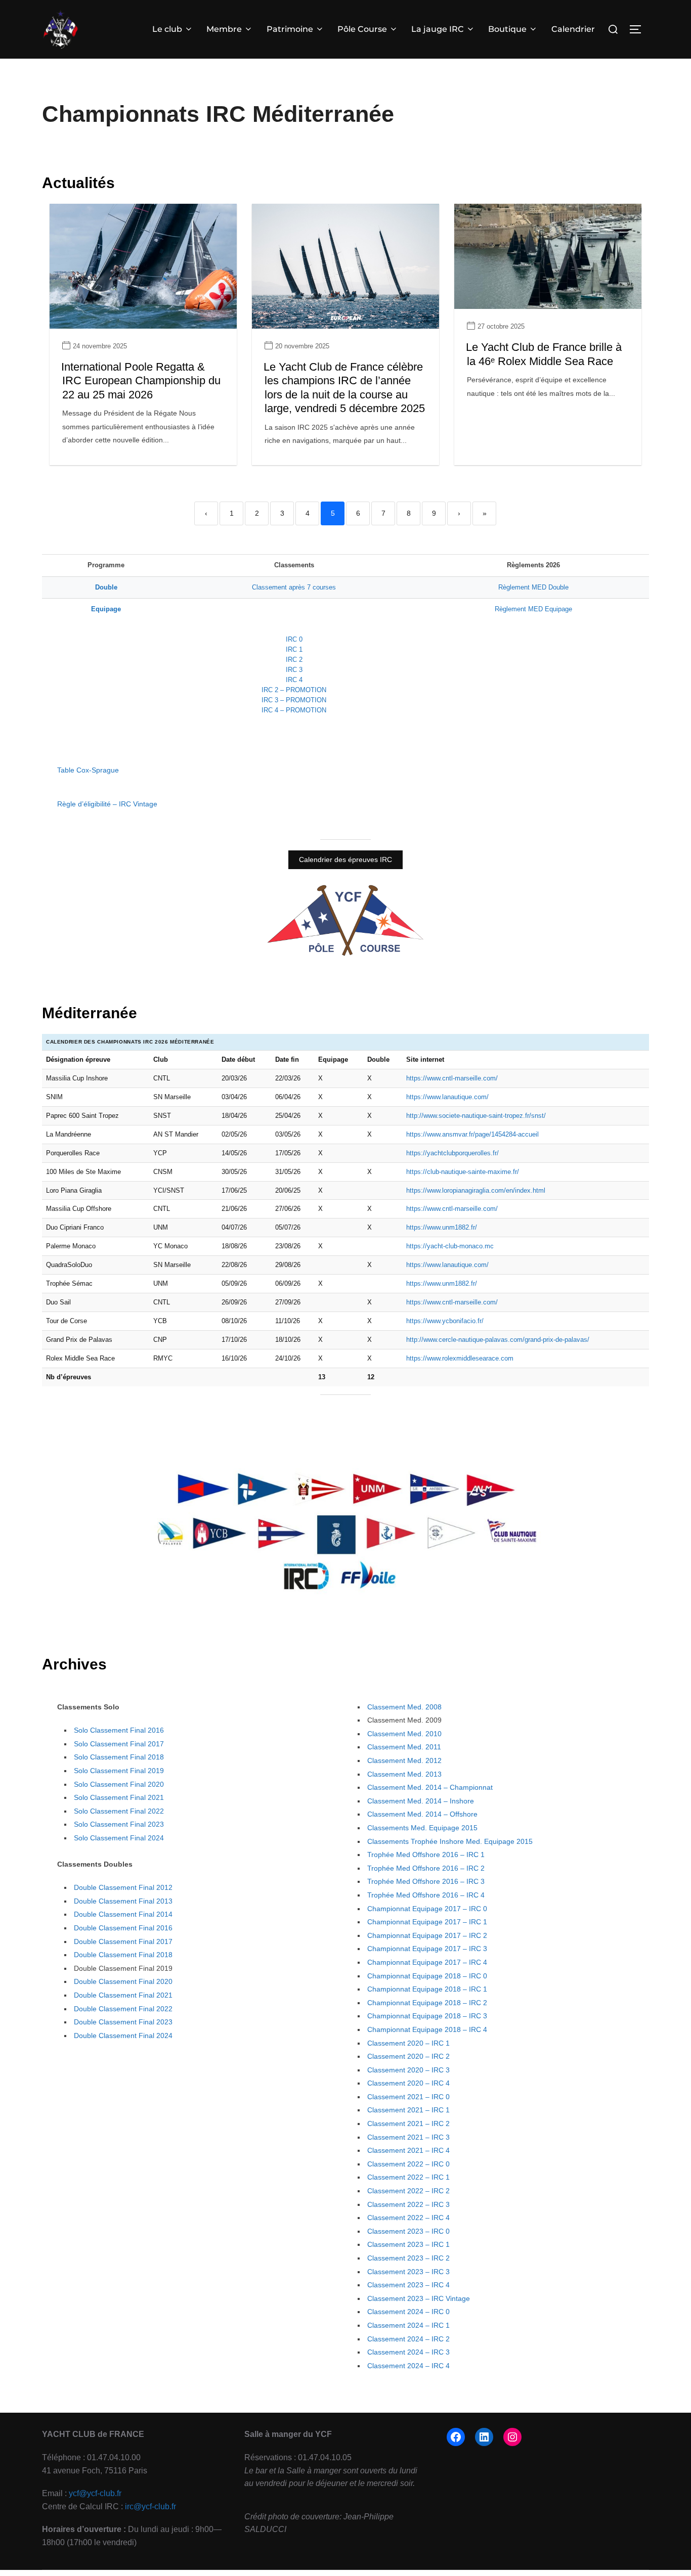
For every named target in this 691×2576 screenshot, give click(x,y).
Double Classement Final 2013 (123, 1901)
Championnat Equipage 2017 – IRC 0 (427, 1909)
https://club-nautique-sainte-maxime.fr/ (463, 1172)
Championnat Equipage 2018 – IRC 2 (427, 2003)
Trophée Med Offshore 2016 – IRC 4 (426, 1895)
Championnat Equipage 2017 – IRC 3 (427, 1949)
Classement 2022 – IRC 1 (408, 2177)
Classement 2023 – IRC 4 (408, 2285)
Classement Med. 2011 (404, 1747)
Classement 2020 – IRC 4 (408, 2083)
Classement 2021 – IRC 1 (408, 2110)
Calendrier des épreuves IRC (345, 860)
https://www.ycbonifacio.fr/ (445, 1321)
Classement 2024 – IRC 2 (408, 2339)
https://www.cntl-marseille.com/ (452, 1078)
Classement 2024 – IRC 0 (408, 2312)
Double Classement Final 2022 (123, 2009)
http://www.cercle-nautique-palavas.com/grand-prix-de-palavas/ (498, 1340)
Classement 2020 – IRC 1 (408, 2043)
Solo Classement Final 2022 (119, 1811)
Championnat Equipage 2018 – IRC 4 (427, 2029)
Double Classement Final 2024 (123, 2036)
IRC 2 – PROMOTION (294, 690)
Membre (224, 29)
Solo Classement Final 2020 (119, 1784)
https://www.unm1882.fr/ (442, 1227)
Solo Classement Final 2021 (119, 1797)
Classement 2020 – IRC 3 (408, 2070)
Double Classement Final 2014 (123, 1914)
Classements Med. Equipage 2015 (422, 1828)
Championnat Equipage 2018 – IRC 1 (427, 1989)
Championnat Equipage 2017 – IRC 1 (427, 1922)
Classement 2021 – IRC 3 (408, 2137)
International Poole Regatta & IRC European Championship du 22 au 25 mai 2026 (141, 381)
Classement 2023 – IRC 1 (408, 2244)
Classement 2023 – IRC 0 (408, 2231)
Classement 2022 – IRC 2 (408, 2191)
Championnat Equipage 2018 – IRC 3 (427, 2016)
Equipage (106, 609)
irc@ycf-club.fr (150, 2506)
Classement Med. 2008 (404, 1707)
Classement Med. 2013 (404, 1774)
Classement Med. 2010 (404, 1734)
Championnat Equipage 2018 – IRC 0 (427, 1976)
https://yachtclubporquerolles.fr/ (452, 1153)
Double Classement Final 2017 (123, 1941)
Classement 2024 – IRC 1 (408, 2325)
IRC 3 (294, 670)
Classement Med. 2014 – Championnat (430, 1787)
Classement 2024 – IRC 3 (408, 2352)
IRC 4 (294, 680)
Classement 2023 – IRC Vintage (419, 2298)
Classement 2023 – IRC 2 (408, 2258)
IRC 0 (294, 639)
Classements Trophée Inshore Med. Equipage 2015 (450, 1841)
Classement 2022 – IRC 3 (408, 2204)
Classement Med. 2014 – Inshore (421, 1801)
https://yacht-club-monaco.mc (450, 1246)
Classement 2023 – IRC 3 (408, 2272)
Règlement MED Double (533, 587)
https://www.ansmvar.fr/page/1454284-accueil (472, 1134)
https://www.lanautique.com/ (447, 1097)
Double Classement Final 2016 (123, 1928)
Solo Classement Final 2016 (119, 1730)
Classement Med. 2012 (404, 1760)
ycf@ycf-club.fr (95, 2493)
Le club (167, 29)
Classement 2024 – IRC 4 (408, 2366)
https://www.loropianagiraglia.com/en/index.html (476, 1190)
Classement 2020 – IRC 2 (408, 2056)
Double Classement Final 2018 (123, 1955)
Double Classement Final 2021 (123, 1995)
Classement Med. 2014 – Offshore (422, 1814)
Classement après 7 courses (294, 587)
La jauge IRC (438, 29)
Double (106, 587)
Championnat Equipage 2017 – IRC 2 (427, 1935)
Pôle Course (362, 29)
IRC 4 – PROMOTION (294, 710)
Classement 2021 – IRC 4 (408, 2150)
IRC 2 (294, 660)
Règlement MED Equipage (533, 609)
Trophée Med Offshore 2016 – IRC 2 (426, 1868)
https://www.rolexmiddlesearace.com (460, 1358)
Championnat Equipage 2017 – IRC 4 (427, 1962)
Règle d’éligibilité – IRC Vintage (107, 804)
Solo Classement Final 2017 (119, 1744)
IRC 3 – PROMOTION (294, 700)
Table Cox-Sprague (88, 770)
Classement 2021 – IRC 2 (408, 2123)
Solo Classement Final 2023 (119, 1824)
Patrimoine (290, 29)
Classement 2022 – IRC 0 (408, 2164)
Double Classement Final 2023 (123, 2022)
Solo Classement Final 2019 (119, 1771)
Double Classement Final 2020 (123, 1981)
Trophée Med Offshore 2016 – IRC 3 (426, 1881)
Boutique (507, 29)
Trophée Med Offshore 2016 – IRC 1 (426, 1855)
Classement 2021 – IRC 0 (408, 2097)
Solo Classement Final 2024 (119, 1838)
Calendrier (573, 29)
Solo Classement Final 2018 (119, 1757)
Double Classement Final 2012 (123, 1887)
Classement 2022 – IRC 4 (408, 2218)
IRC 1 (294, 649)
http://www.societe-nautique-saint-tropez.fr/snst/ (476, 1116)
